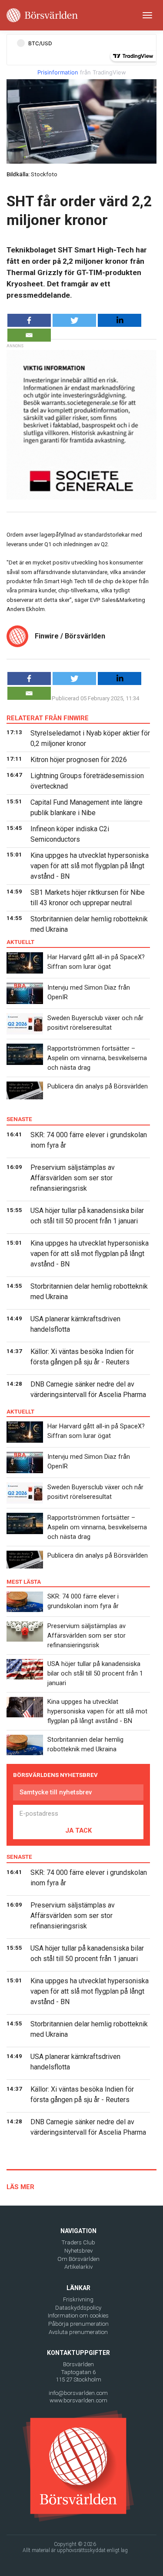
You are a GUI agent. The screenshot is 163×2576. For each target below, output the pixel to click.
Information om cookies (78, 2316)
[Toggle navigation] (147, 15)
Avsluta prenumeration (78, 2332)
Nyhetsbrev (78, 2251)
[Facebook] (29, 320)
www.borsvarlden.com (78, 2400)
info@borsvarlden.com (78, 2393)
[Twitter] (74, 320)
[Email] (29, 335)
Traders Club (78, 2242)
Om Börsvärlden (78, 2259)
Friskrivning (78, 2299)
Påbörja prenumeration (78, 2324)
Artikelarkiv (78, 2267)
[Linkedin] (120, 320)
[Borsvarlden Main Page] (42, 15)
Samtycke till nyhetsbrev (56, 1792)
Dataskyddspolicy (78, 2308)
